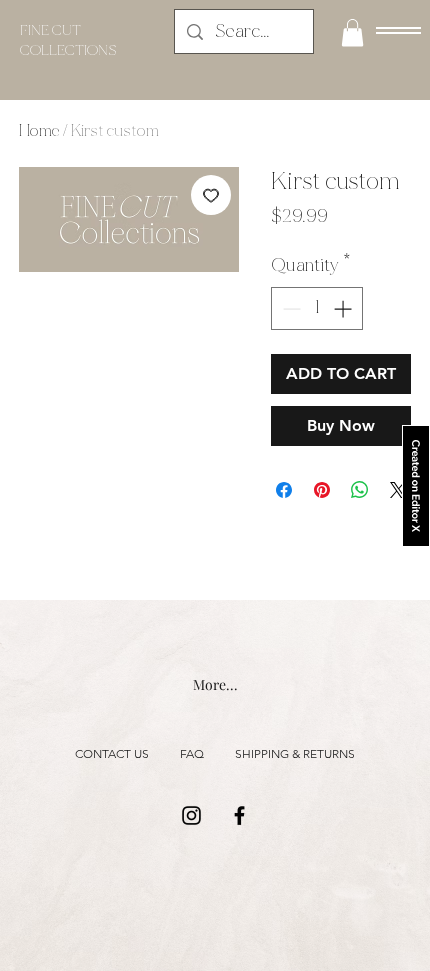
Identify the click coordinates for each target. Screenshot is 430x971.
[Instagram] (191, 815)
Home (39, 130)
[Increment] (344, 308)
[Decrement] (289, 308)
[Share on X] (398, 490)
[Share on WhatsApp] (360, 490)
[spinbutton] (317, 308)
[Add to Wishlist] (211, 195)
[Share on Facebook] (284, 490)
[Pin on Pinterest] (322, 490)
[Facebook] (239, 815)
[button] (398, 30)
